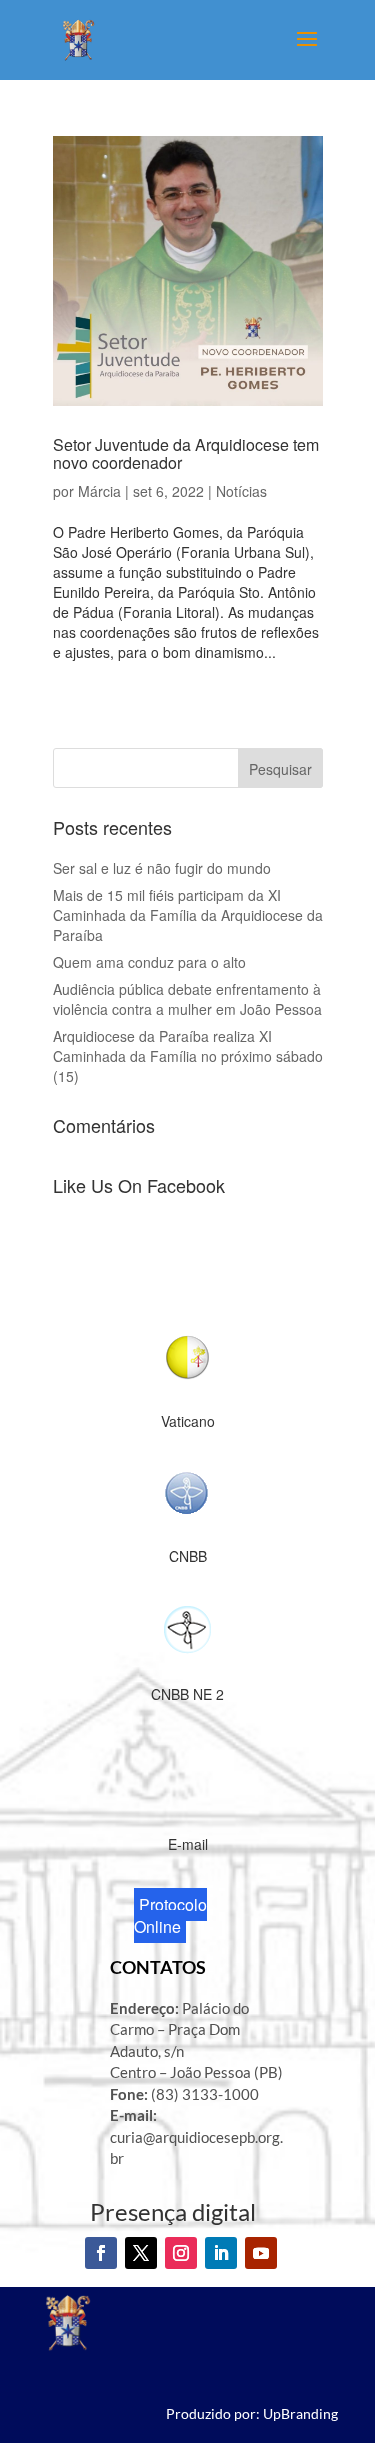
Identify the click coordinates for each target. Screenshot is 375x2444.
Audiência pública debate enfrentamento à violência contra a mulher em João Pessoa (187, 999)
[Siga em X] (141, 2253)
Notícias (241, 491)
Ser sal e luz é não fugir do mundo (162, 868)
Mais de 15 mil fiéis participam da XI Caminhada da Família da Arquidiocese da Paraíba (188, 915)
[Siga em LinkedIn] (221, 2253)
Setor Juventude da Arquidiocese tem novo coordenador (186, 453)
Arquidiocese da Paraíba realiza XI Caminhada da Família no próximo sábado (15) (188, 1056)
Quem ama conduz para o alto (149, 962)
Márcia (99, 491)
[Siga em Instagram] (181, 2253)
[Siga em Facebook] (101, 2253)
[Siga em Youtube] (261, 2253)
